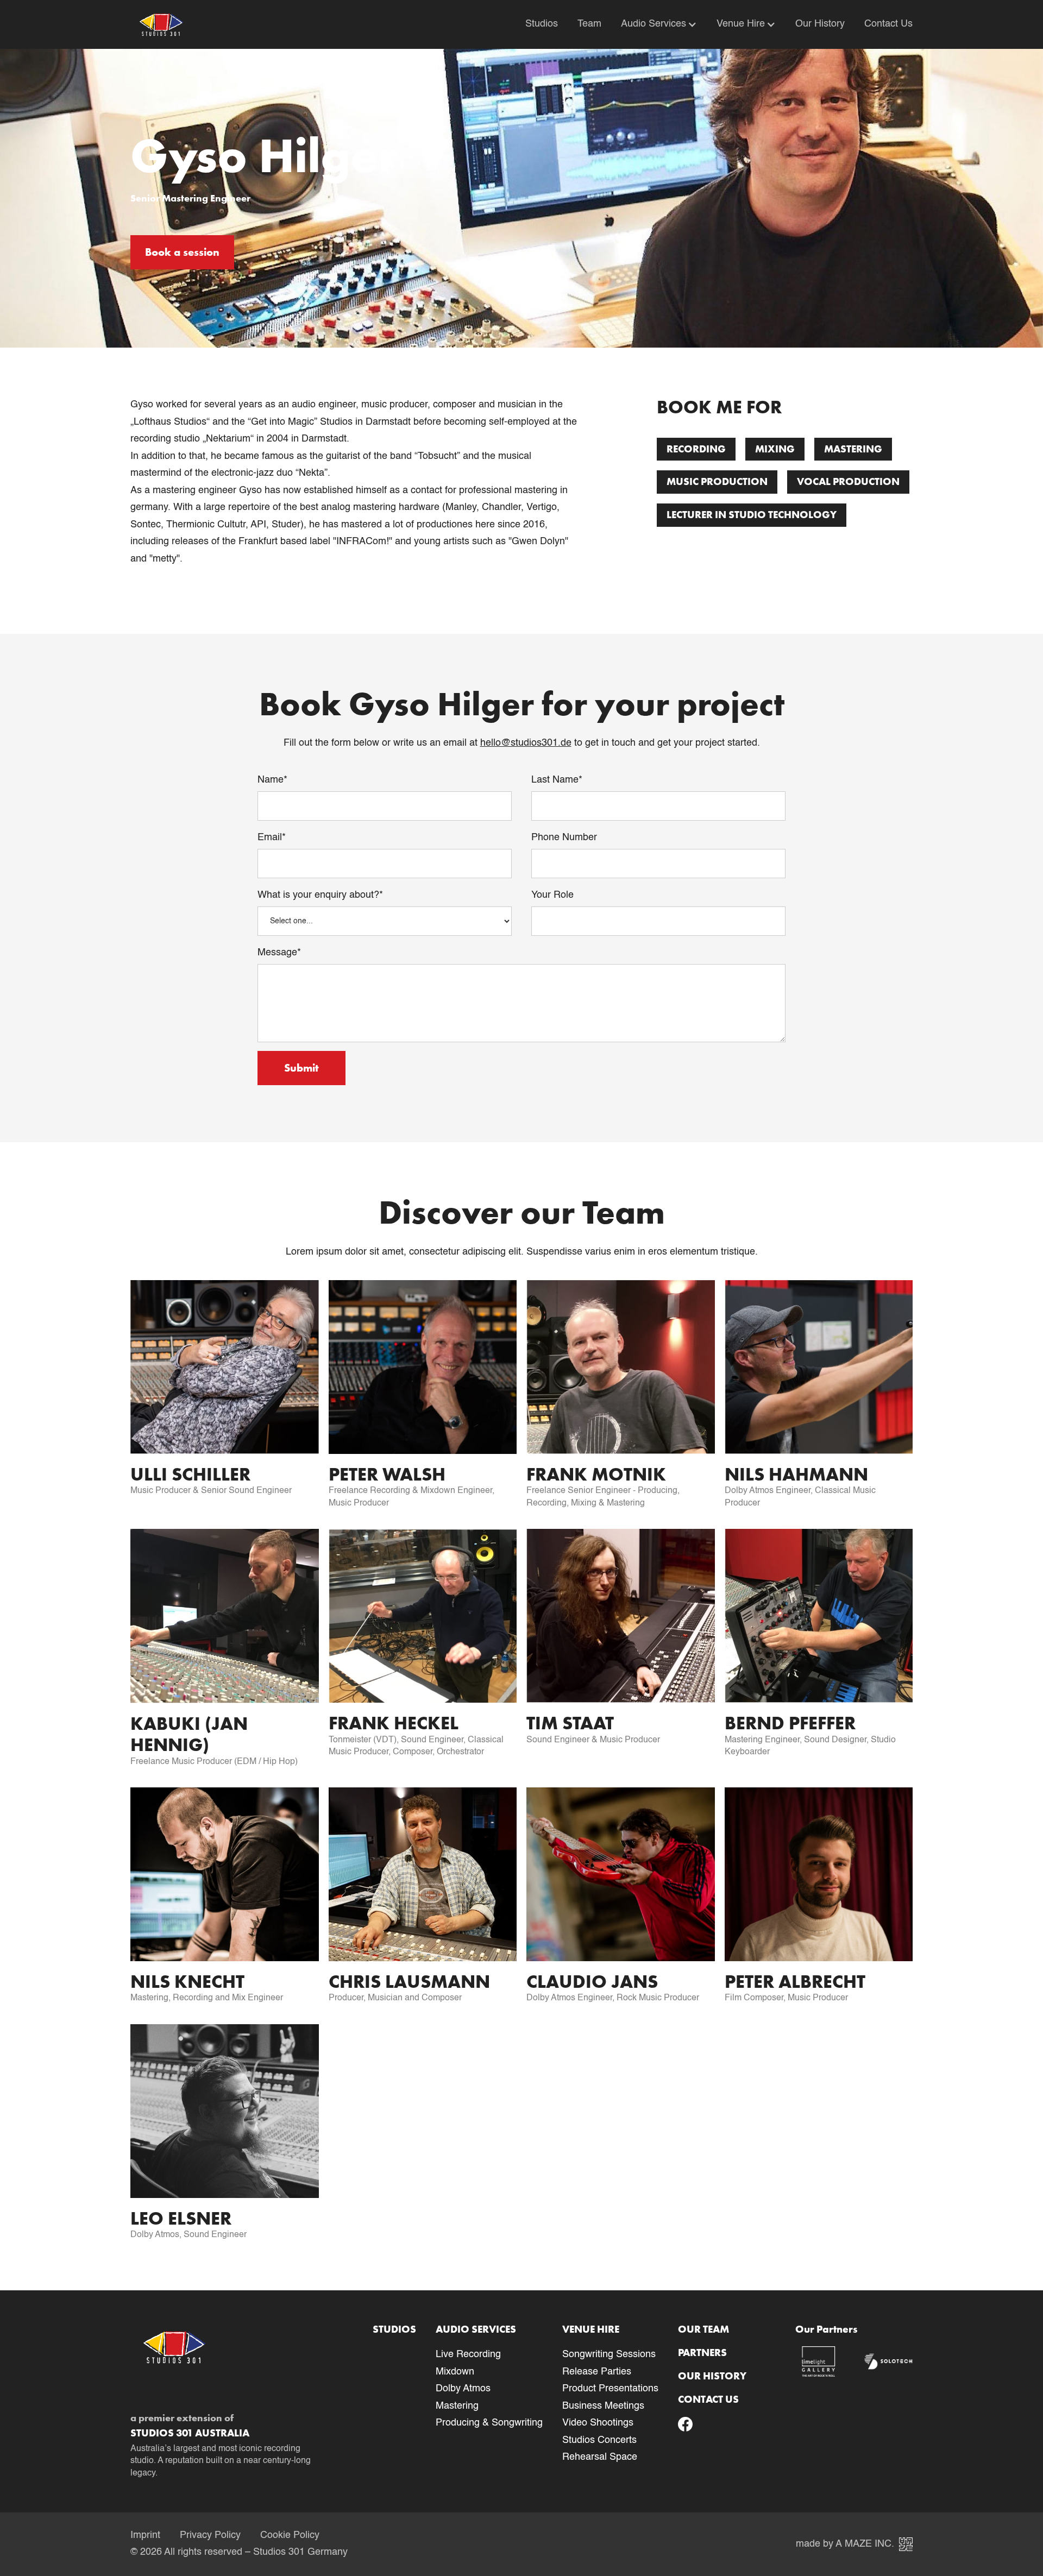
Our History (820, 24)
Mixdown (455, 2372)
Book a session (182, 252)
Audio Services (654, 24)
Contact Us (888, 24)
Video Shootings (598, 2423)
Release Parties (597, 2372)
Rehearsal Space (600, 2457)
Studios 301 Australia (190, 2433)
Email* (272, 837)
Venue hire (591, 2329)
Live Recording (468, 2354)
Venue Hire (741, 24)
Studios (542, 24)
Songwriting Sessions (609, 2354)
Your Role (552, 895)
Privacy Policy (210, 2535)
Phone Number (564, 837)
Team (589, 24)
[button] (649, 24)
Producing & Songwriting (489, 2423)
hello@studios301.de (526, 743)
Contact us (708, 2399)
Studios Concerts (599, 2440)
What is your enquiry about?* (320, 895)
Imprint (145, 2535)
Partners (702, 2353)
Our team (703, 2329)
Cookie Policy (290, 2535)
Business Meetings (603, 2406)
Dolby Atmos (463, 2389)
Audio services (476, 2329)
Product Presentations (610, 2389)
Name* (272, 780)
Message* (279, 953)
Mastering (457, 2406)
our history (712, 2376)
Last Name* (557, 780)
